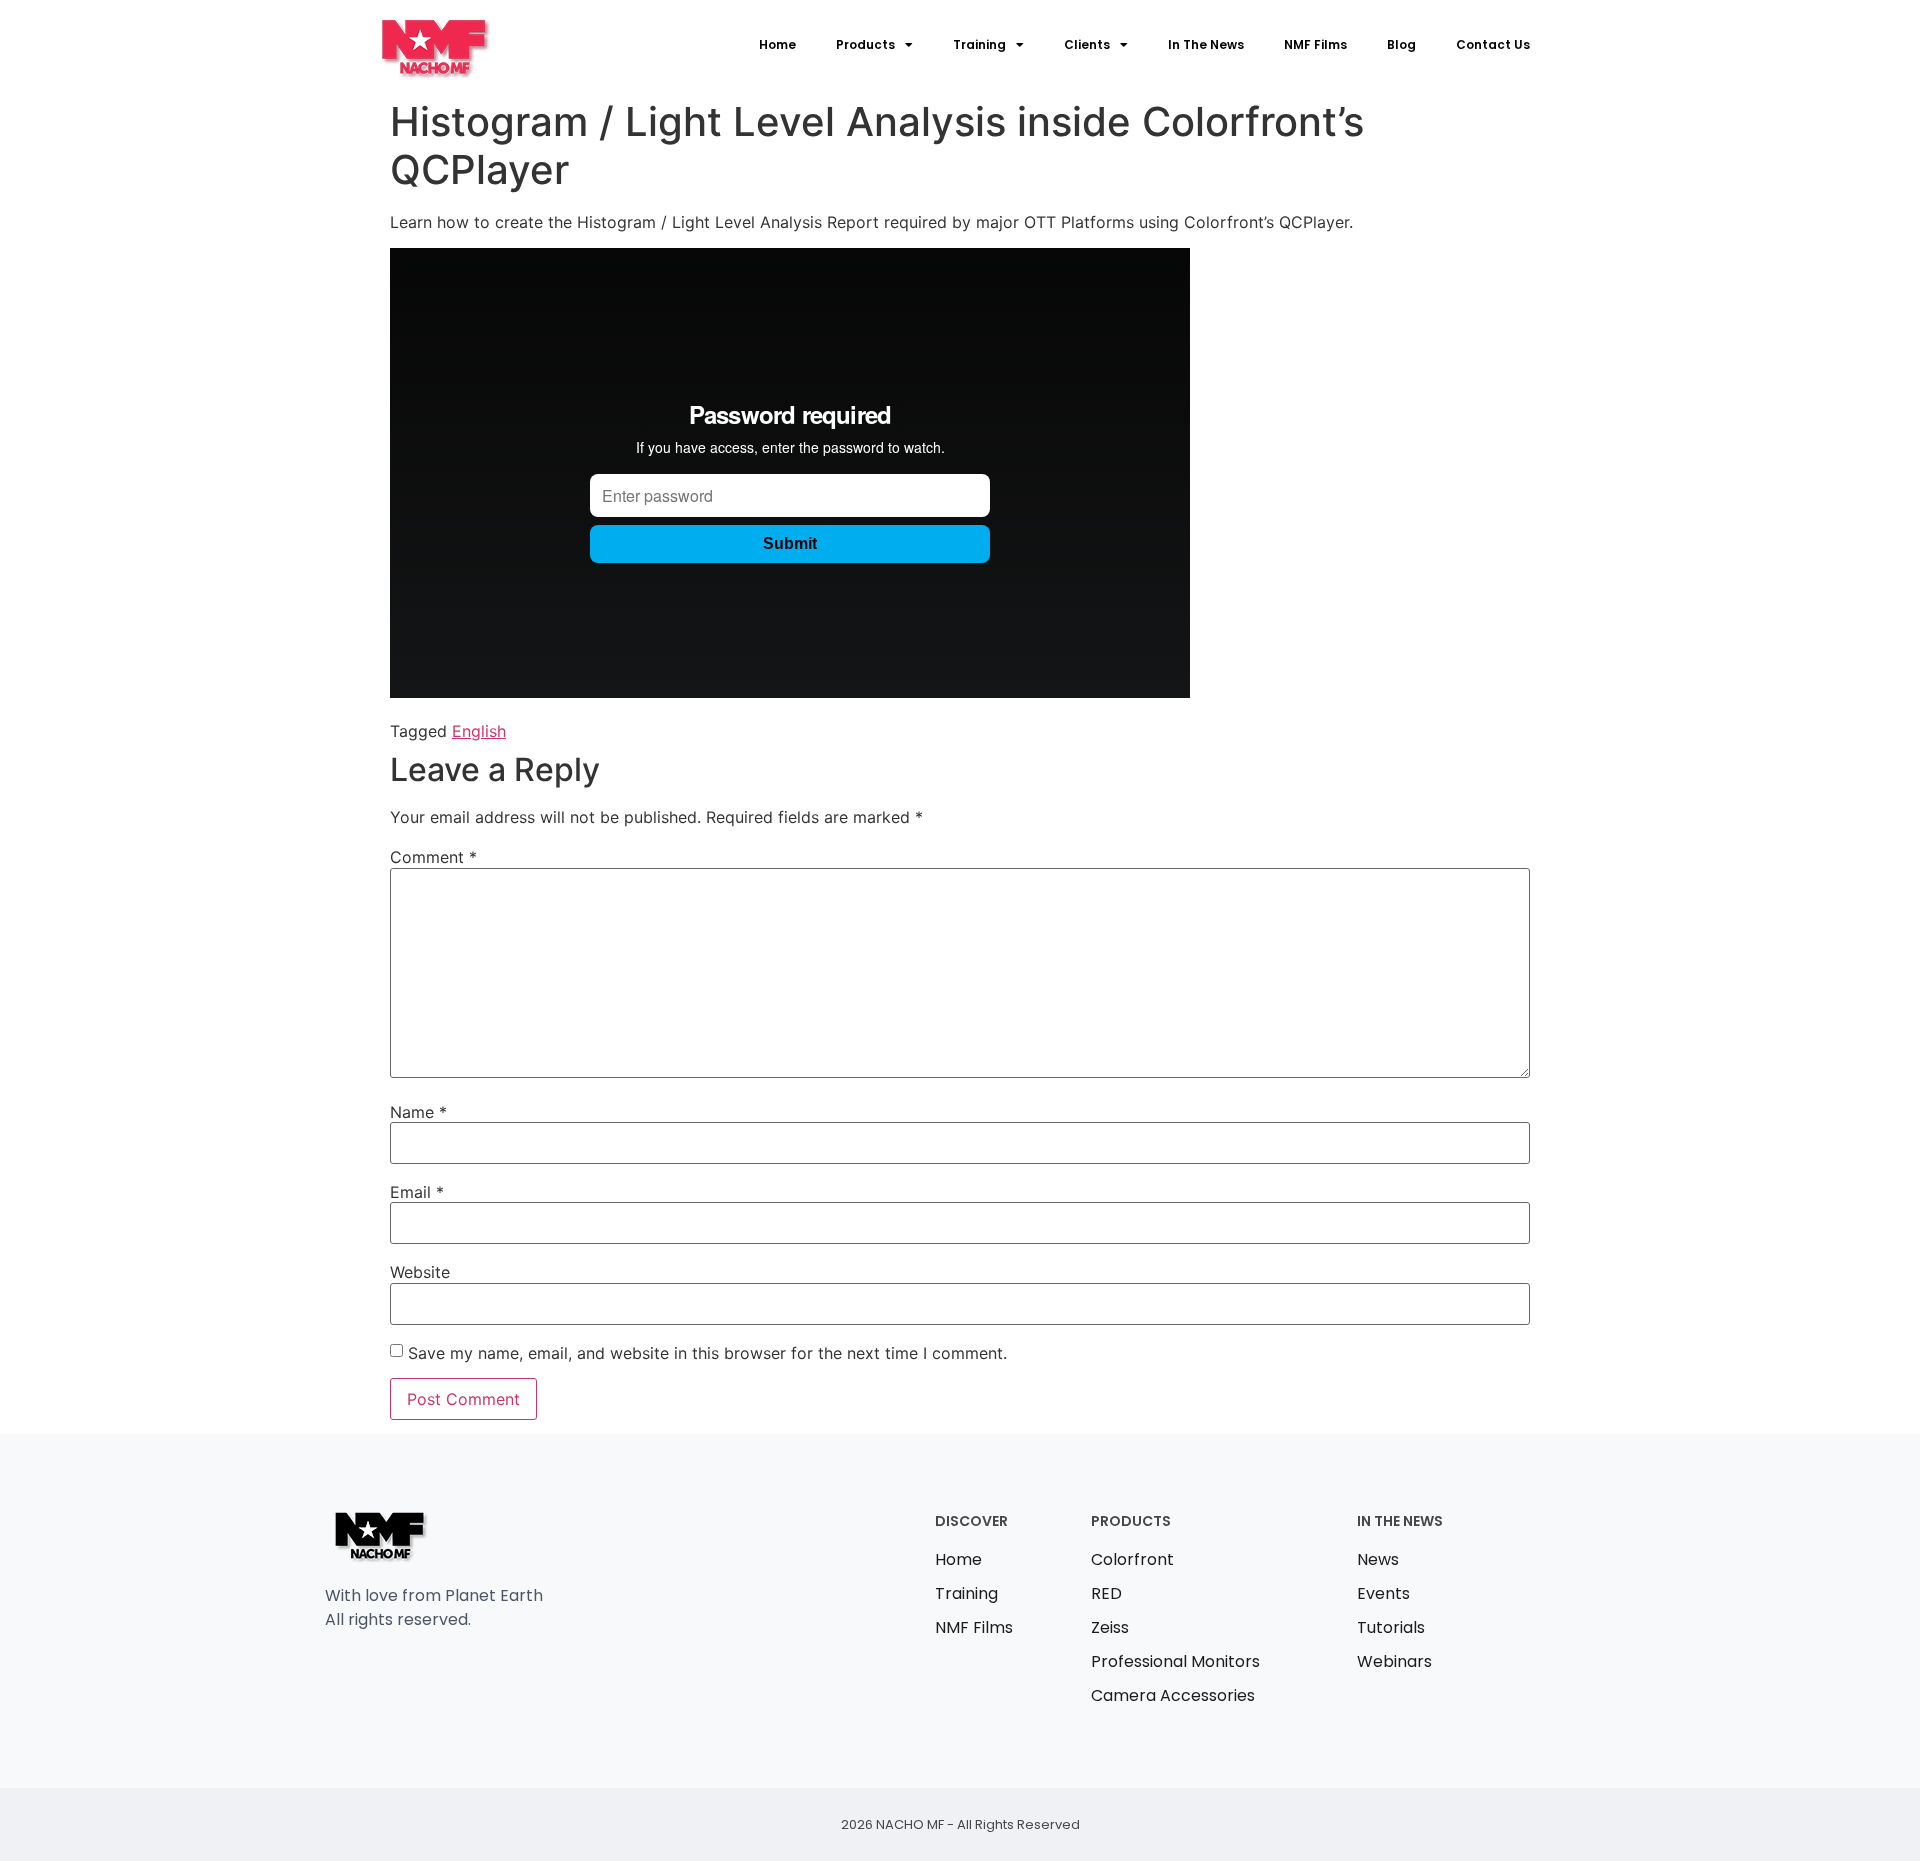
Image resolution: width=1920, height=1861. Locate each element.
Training (979, 44)
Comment (433, 857)
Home (777, 44)
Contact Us (1493, 44)
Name (418, 1112)
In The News (1206, 44)
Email (417, 1192)
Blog (1401, 44)
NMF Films (1315, 44)
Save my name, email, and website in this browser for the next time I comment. (707, 1353)
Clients (1087, 44)
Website (420, 1272)
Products (865, 44)
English (479, 731)
